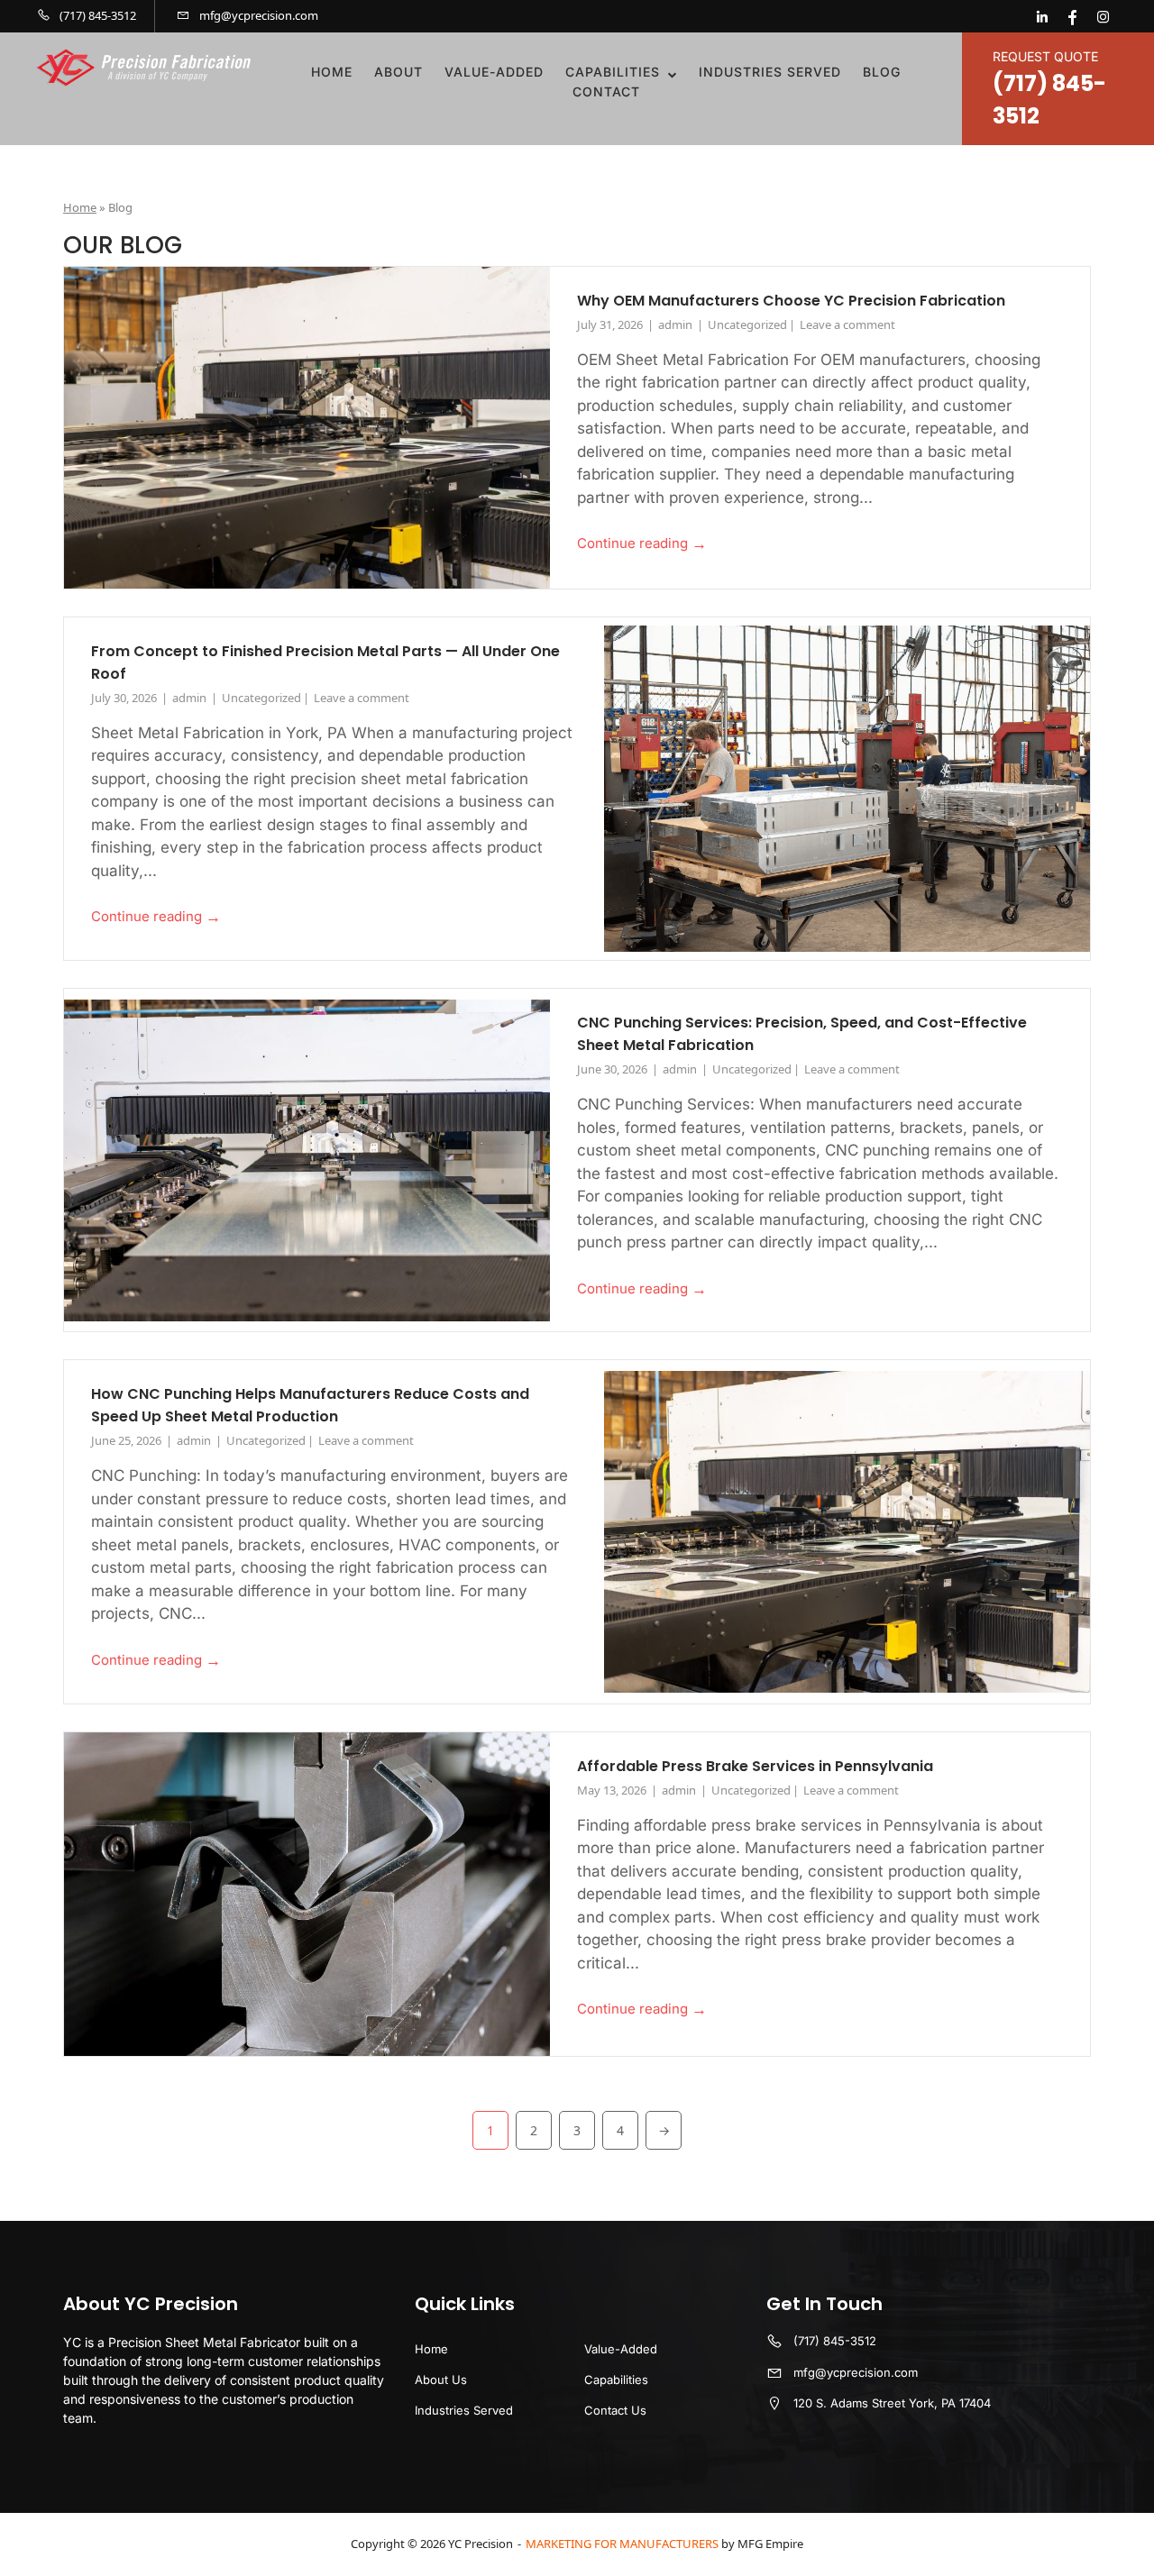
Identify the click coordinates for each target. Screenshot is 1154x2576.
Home (332, 72)
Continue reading (642, 544)
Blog (882, 72)
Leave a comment (847, 324)
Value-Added (494, 72)
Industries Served (770, 72)
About (398, 72)
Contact (606, 91)
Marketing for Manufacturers (622, 2544)
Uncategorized (747, 324)
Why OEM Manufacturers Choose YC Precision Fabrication (791, 301)
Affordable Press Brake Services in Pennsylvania (755, 1766)
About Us (441, 2380)
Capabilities (613, 72)
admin (677, 324)
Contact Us (615, 2410)
